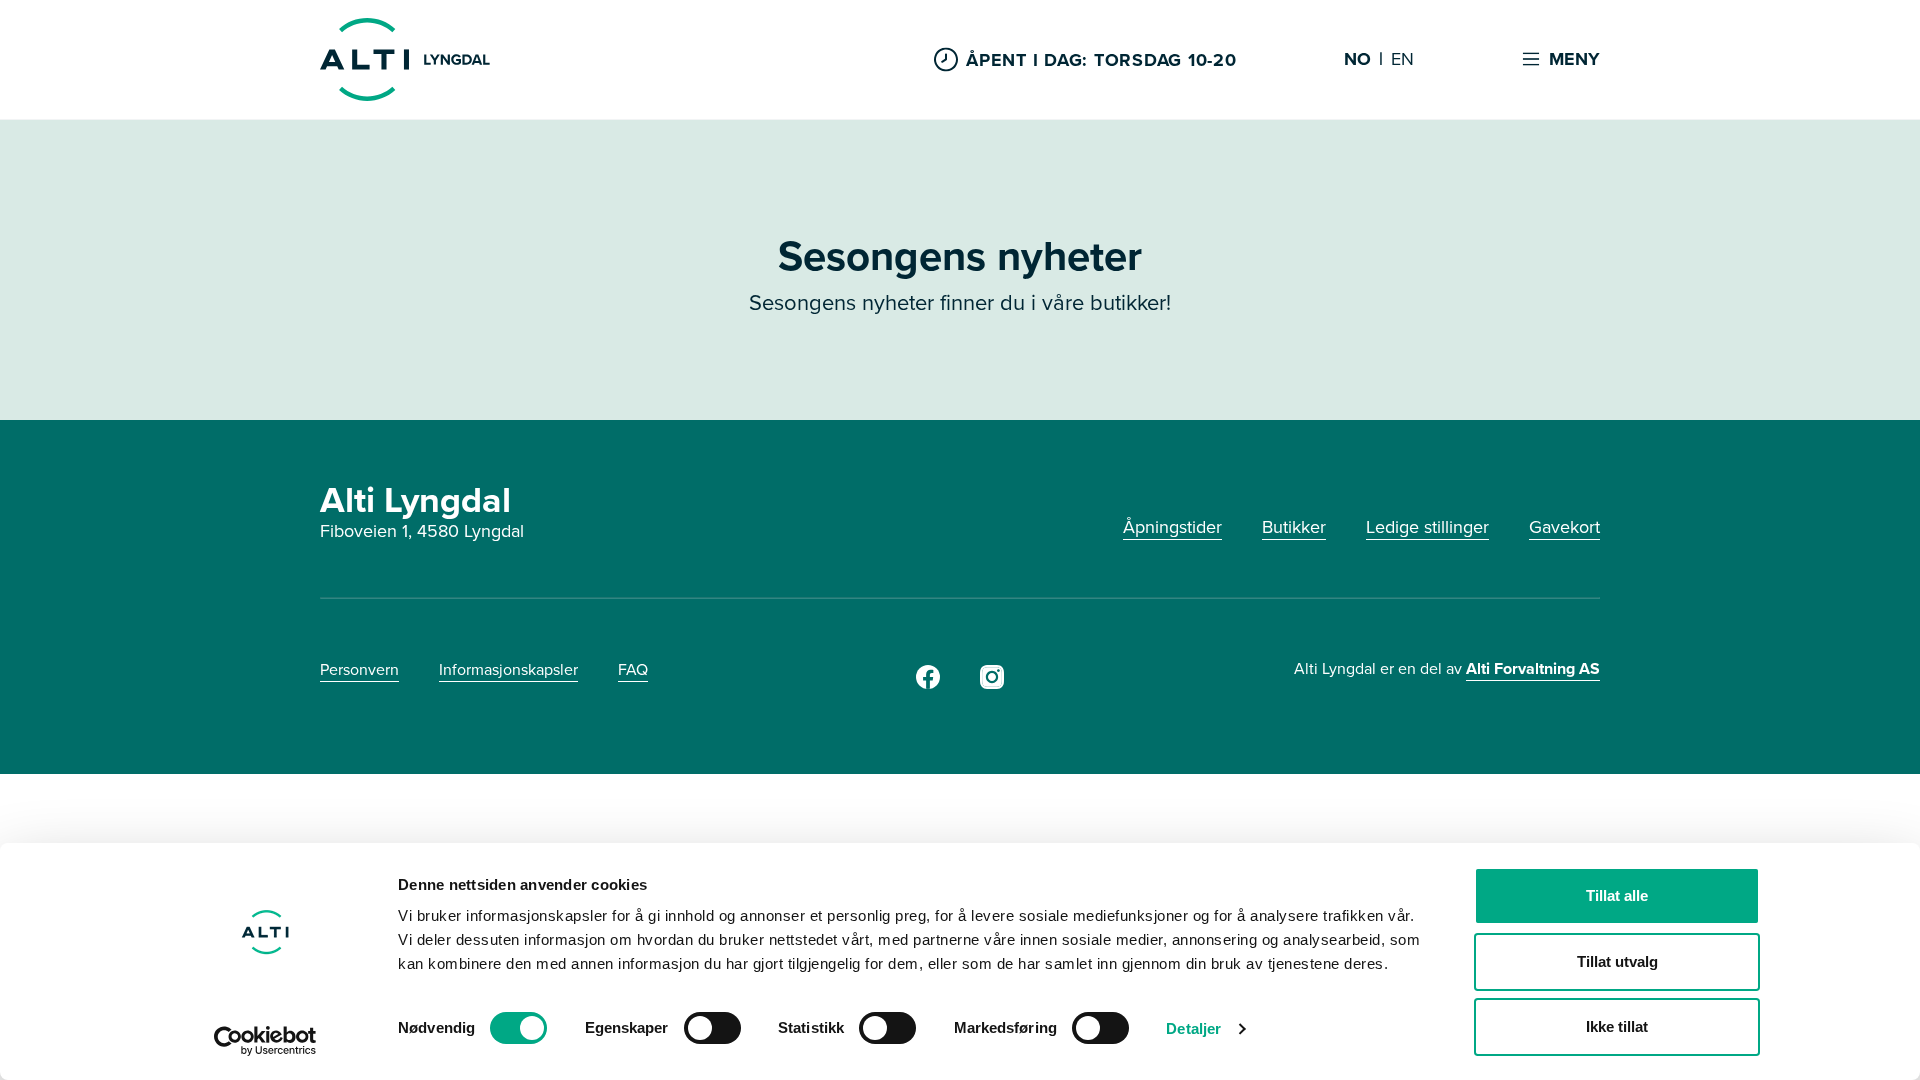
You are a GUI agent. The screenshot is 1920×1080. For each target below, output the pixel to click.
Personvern (359, 669)
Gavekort (1564, 527)
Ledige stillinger (1427, 527)
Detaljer (1193, 1028)
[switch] (712, 1028)
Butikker (1294, 527)
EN (1402, 60)
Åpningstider (1172, 527)
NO (1357, 60)
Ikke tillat (1617, 1026)
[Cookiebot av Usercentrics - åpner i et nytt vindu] (265, 1041)
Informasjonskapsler (508, 669)
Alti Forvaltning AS (1533, 668)
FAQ (633, 669)
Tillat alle (1617, 895)
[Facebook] (928, 683)
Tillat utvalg (1617, 961)
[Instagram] (992, 683)
